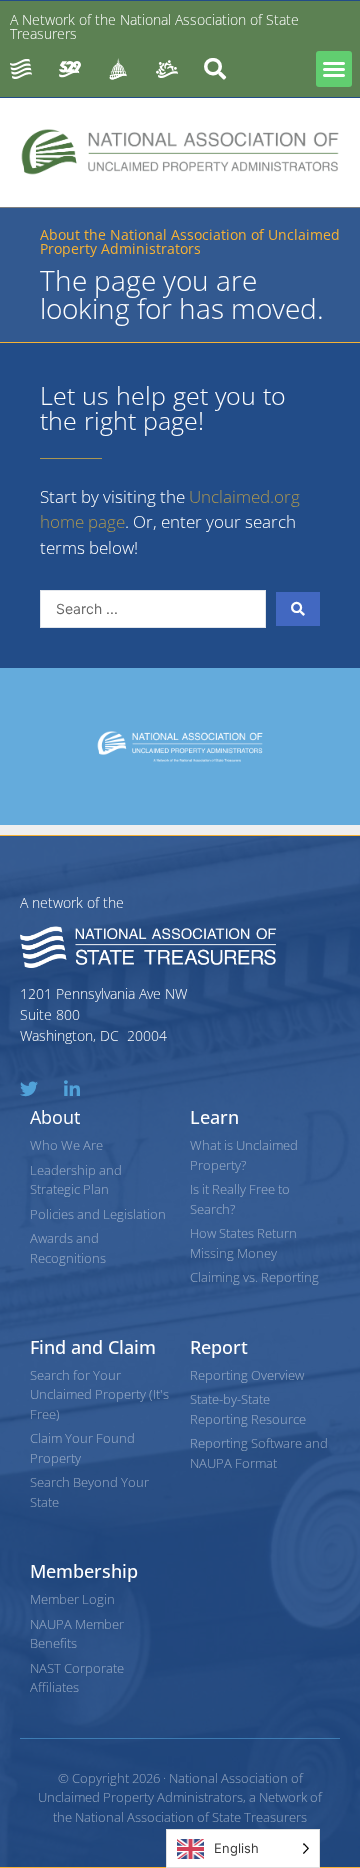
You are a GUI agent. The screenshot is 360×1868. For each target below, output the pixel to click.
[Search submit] (298, 609)
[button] (334, 69)
